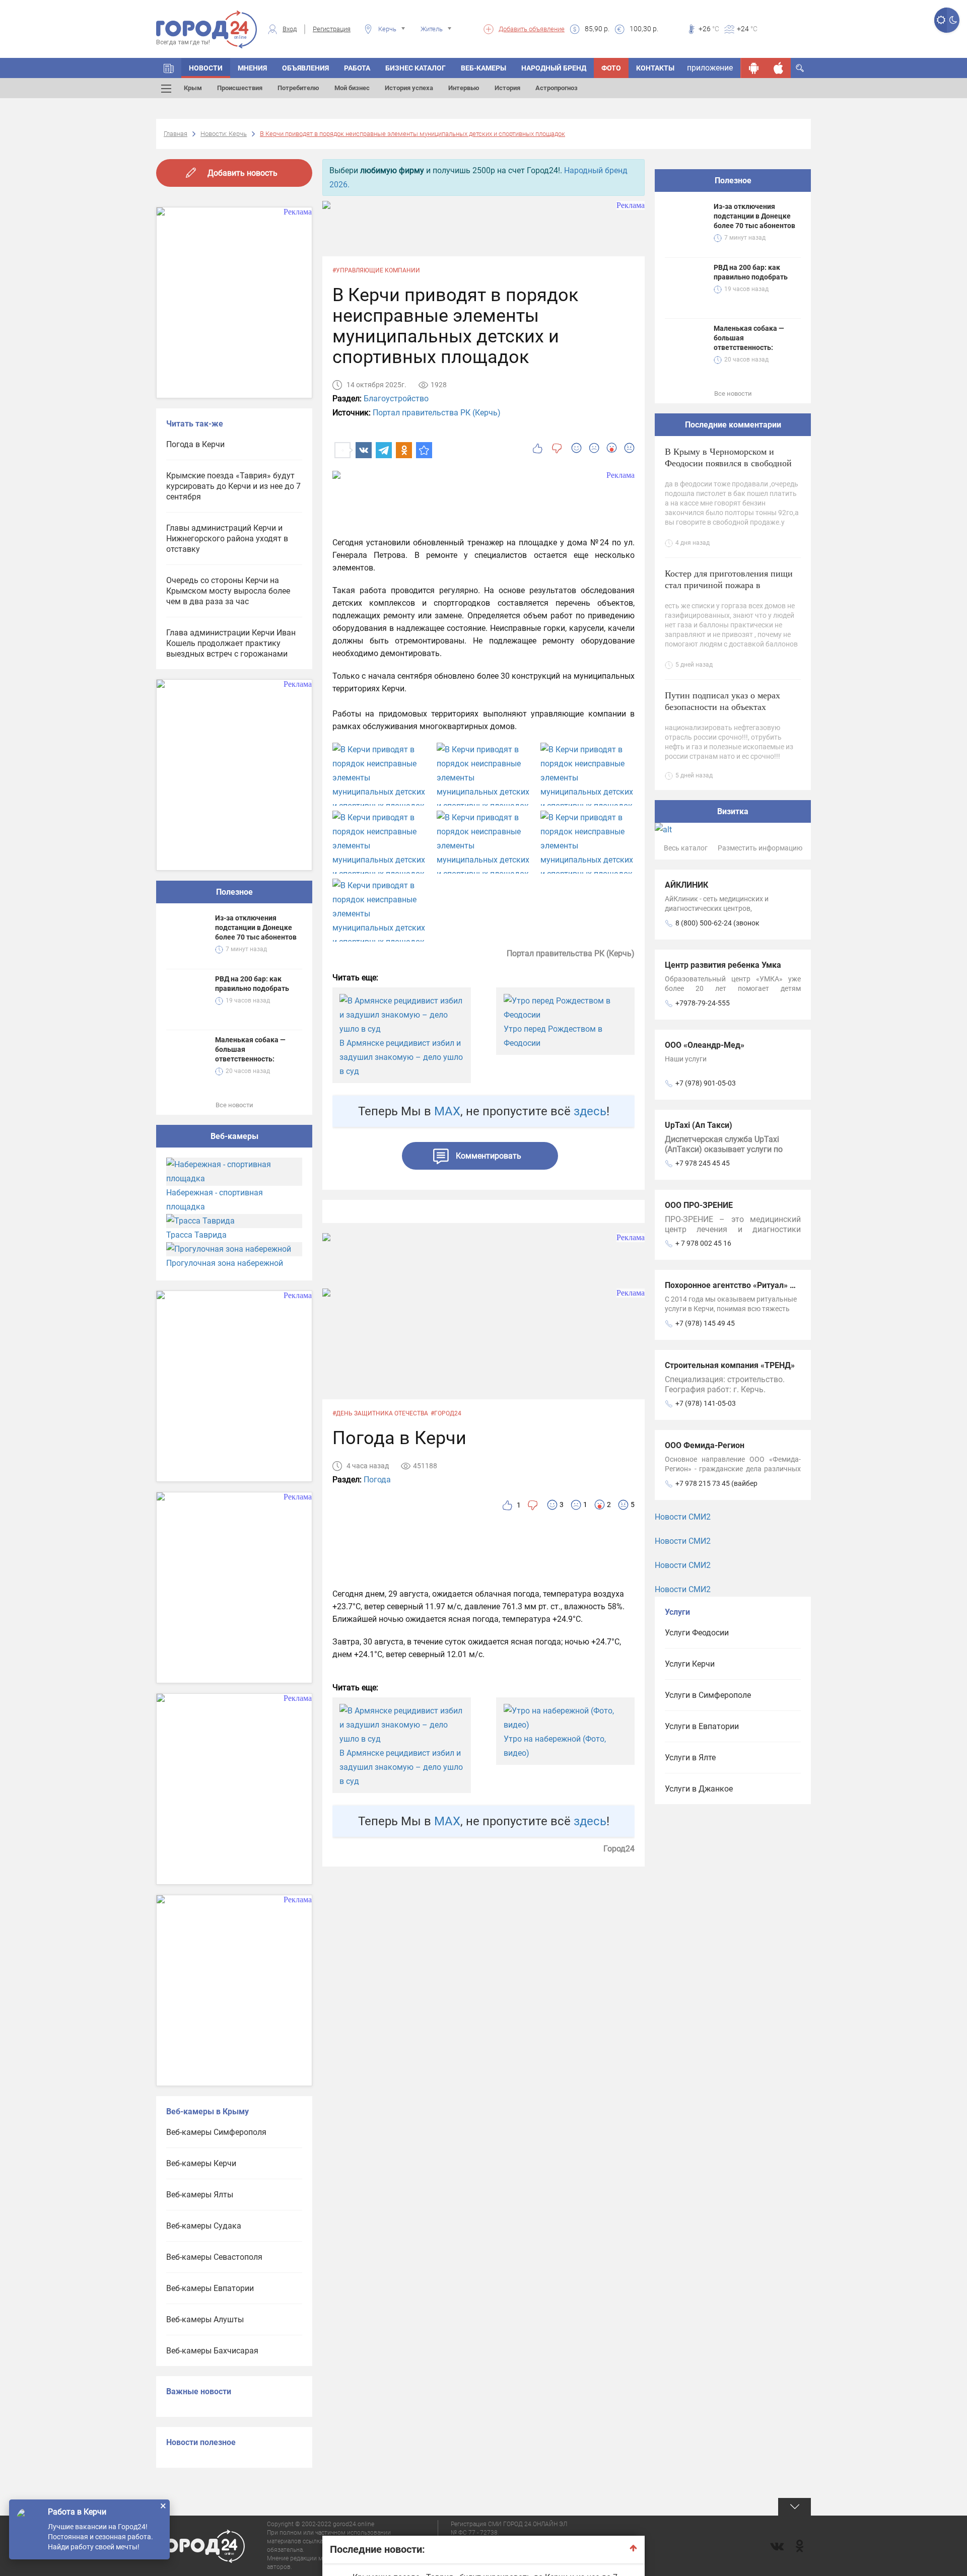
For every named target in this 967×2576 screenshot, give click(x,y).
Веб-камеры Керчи (201, 2163)
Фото (611, 68)
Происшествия (240, 88)
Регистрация (332, 29)
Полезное (234, 892)
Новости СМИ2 (683, 1517)
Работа (357, 68)
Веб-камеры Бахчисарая (212, 2351)
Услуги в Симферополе (708, 1695)
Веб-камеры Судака (204, 2226)
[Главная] (169, 68)
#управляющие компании (376, 270)
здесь (590, 1111)
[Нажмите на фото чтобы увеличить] (379, 778)
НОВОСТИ (206, 68)
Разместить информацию (760, 848)
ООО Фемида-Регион (705, 1445)
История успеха (409, 88)
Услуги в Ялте (690, 1758)
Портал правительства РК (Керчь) (437, 413)
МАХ (447, 1111)
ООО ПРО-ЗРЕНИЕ (699, 1205)
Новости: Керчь (224, 134)
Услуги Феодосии (697, 1633)
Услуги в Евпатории (702, 1726)
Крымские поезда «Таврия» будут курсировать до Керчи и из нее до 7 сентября (233, 486)
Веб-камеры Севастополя (214, 2257)
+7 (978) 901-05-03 (706, 1083)
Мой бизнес (352, 88)
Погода (377, 1480)
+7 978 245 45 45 (703, 1163)
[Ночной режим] (953, 20)
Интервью (464, 88)
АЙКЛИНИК (686, 885)
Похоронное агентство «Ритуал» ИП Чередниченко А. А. (772, 1285)
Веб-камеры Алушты (205, 2319)
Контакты (655, 68)
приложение (710, 68)
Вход (290, 29)
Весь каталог (686, 848)
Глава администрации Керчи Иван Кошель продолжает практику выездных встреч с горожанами (231, 643)
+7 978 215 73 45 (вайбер (716, 1483)
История (507, 88)
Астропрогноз (557, 88)
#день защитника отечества (380, 1413)
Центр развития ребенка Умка (723, 965)
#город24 (446, 1413)
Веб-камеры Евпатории (210, 2288)
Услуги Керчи (690, 1664)
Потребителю (298, 88)
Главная (176, 134)
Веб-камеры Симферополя (216, 2132)
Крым (193, 88)
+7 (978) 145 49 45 (705, 1323)
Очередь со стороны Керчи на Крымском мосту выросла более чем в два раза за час (228, 591)
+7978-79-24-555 (703, 1003)
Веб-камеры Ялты (200, 2195)
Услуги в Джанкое (699, 1789)
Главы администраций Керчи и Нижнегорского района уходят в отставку (227, 539)
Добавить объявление (532, 29)
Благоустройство (396, 399)
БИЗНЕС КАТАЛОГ (416, 68)
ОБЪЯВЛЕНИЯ (305, 68)
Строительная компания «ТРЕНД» (730, 1365)
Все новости (234, 1105)
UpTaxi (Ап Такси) (699, 1125)
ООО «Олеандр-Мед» (705, 1045)
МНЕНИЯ (252, 68)
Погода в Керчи (195, 444)
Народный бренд (554, 68)
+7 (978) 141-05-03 (706, 1403)
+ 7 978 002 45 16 (703, 1243)
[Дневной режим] (941, 20)
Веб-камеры (483, 68)
